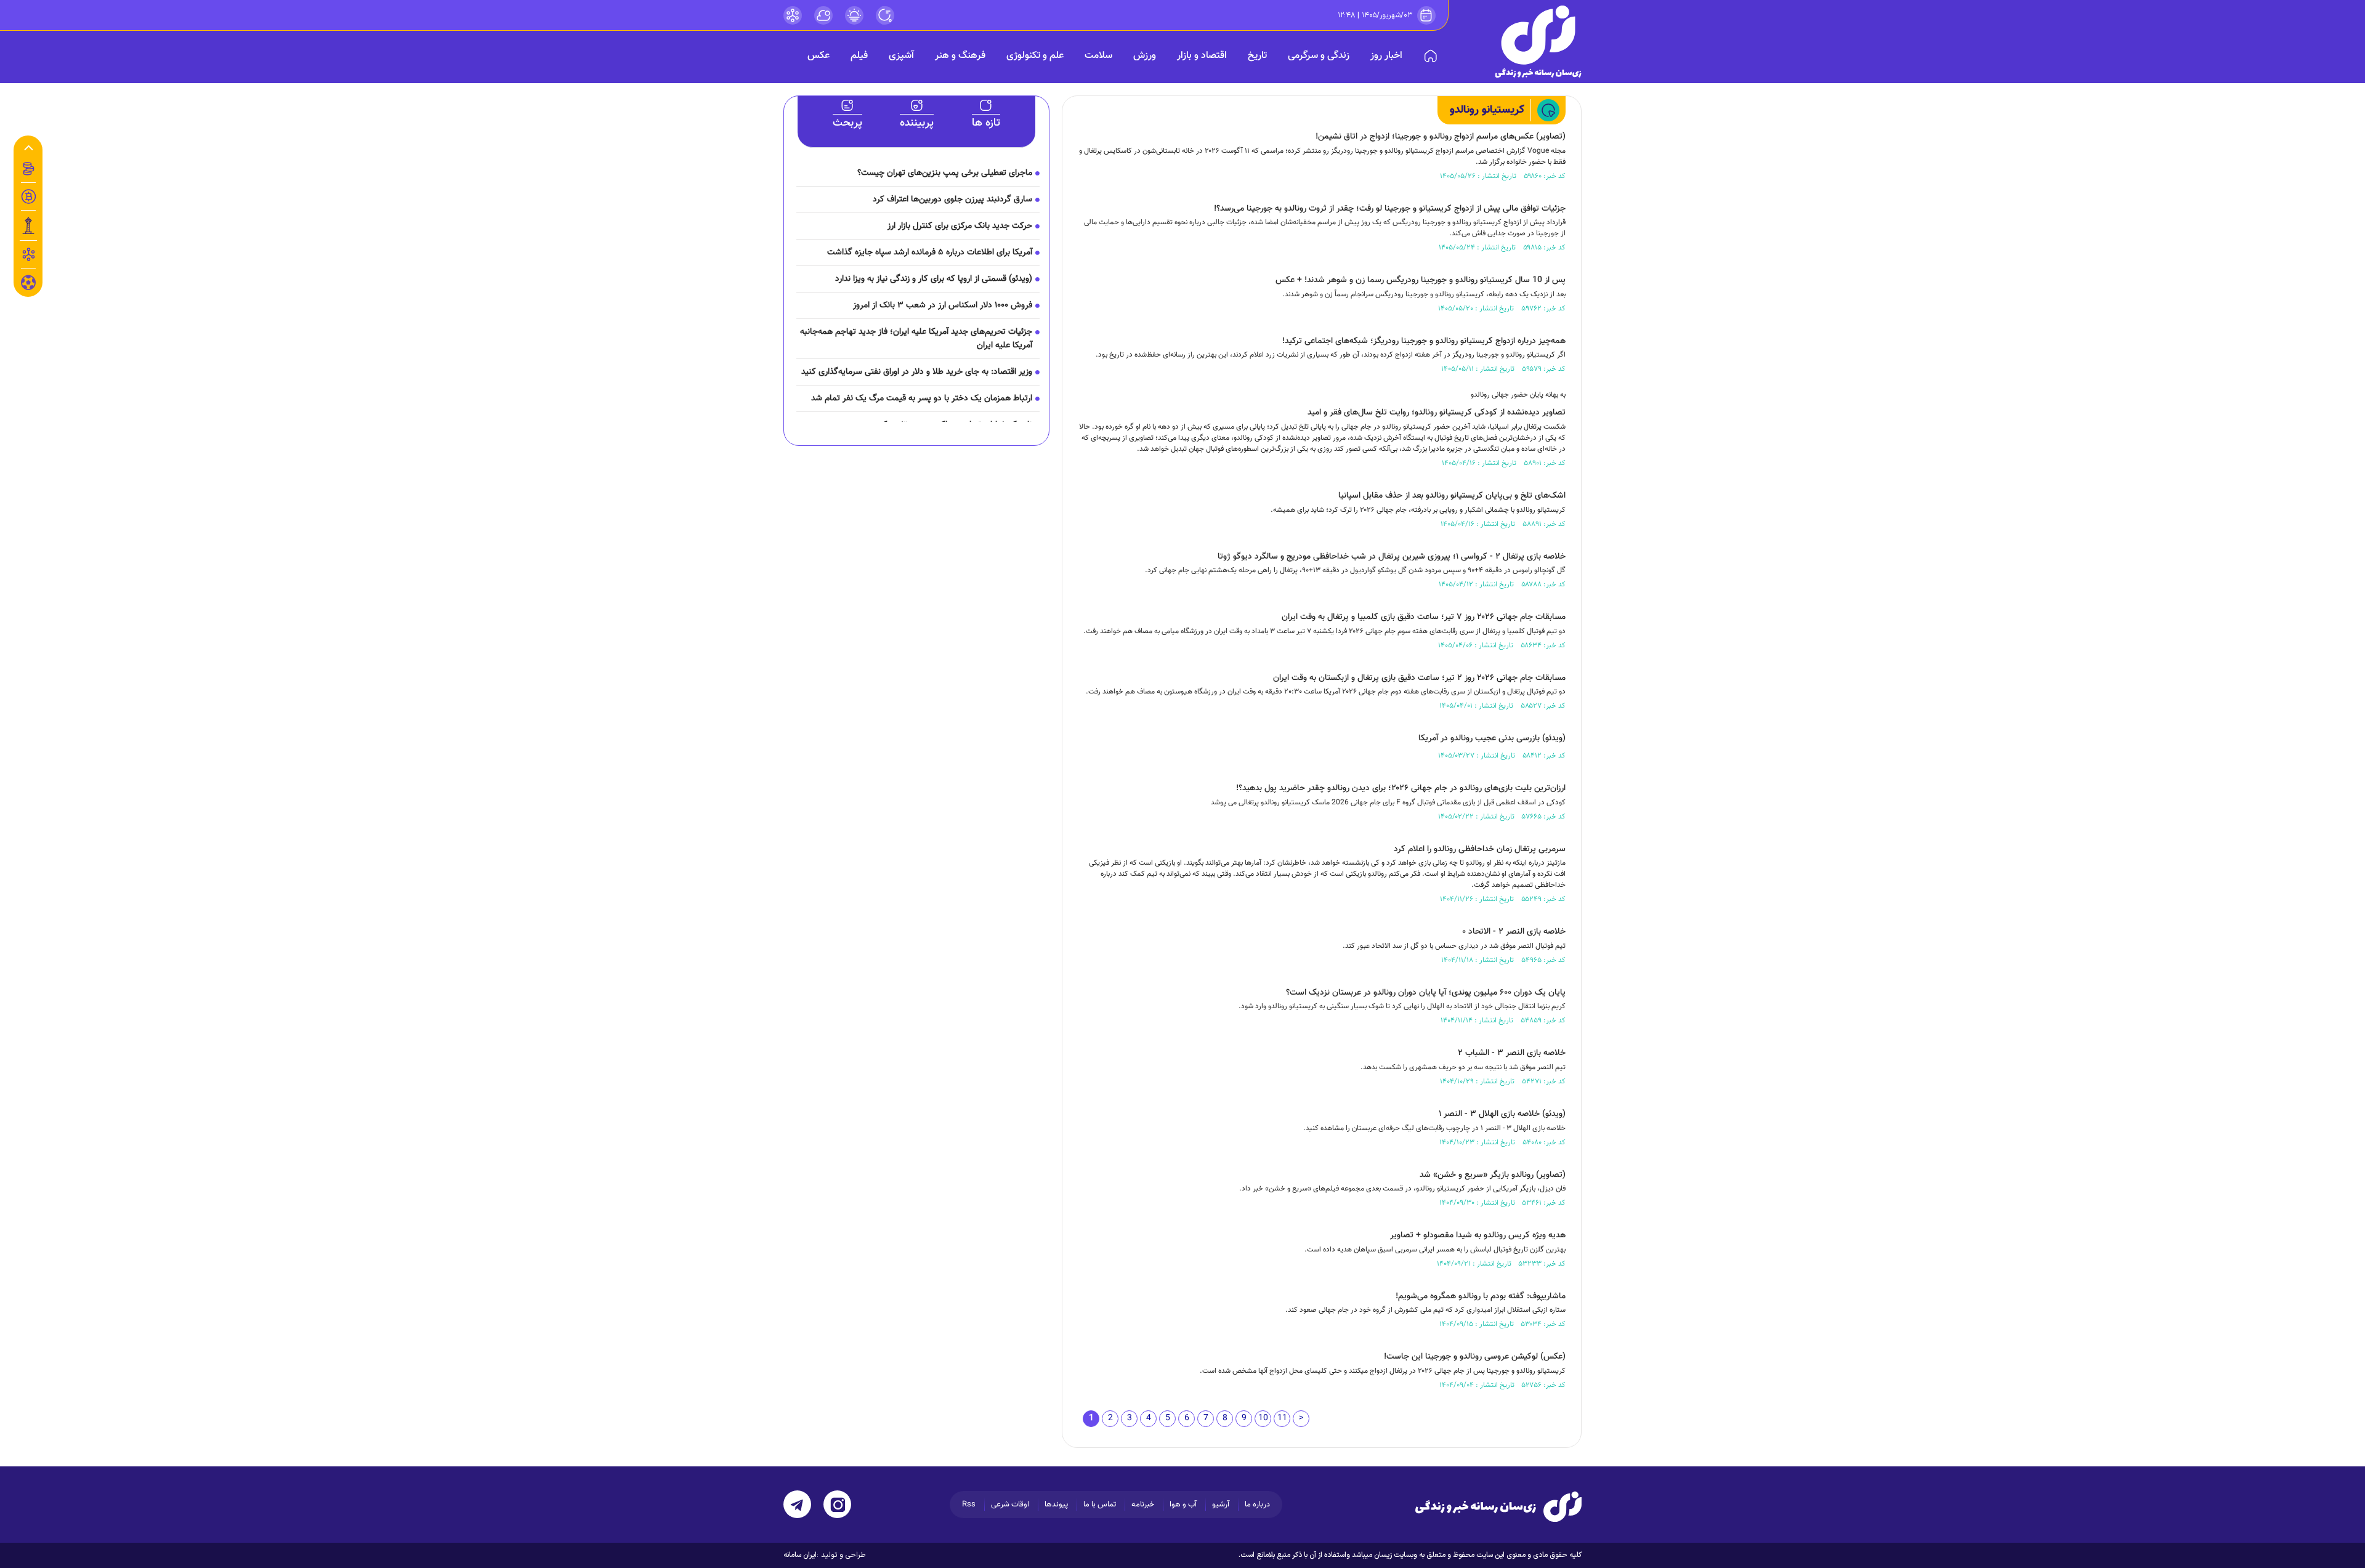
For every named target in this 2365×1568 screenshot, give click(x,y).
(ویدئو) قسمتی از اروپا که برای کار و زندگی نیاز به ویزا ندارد (934, 279)
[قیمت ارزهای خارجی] (28, 196)
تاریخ (1257, 56)
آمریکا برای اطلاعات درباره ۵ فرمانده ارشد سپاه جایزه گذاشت (930, 253)
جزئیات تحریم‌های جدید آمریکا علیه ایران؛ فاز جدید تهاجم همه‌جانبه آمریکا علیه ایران (916, 339)
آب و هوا (1183, 1505)
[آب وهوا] (823, 15)
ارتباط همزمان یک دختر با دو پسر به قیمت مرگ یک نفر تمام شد (922, 398)
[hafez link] (793, 15)
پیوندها (1056, 1505)
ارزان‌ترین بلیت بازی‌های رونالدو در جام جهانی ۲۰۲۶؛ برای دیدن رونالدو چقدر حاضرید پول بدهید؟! (1401, 788)
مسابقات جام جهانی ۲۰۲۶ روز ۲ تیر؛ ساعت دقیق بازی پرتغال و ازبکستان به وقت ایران (1419, 678)
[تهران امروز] (28, 225)
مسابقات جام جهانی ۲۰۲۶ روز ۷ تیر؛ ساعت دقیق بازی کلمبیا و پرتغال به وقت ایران (1424, 617)
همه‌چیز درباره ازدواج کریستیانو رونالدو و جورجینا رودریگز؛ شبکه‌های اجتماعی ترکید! (1424, 341)
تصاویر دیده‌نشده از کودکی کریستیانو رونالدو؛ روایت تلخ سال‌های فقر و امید (1437, 413)
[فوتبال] (28, 286)
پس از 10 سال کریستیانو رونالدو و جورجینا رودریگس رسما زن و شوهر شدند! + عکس (1421, 280)
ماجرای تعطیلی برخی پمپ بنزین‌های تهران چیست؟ (945, 173)
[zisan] (1538, 42)
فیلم (859, 56)
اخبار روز (1386, 56)
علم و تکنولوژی (1035, 56)
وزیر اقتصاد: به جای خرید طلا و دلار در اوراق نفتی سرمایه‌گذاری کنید (917, 372)
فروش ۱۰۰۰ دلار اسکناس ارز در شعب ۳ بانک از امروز (943, 305)
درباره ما (1257, 1505)
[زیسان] (1498, 1506)
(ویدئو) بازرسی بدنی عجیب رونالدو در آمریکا (1492, 738)
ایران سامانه (800, 1555)
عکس (819, 56)
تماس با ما (1100, 1505)
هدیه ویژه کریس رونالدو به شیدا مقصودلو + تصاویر (1478, 1235)
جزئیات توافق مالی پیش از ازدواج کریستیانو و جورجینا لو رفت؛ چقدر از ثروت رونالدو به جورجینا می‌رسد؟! (1390, 209)
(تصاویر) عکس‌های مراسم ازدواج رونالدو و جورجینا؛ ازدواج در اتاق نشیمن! (1441, 137)
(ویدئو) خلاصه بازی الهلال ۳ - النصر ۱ (1502, 1114)
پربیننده (917, 123)
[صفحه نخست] (1431, 56)
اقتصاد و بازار (1202, 56)
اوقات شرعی (1010, 1505)
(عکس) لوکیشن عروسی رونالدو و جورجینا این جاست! (1475, 1357)
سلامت (1098, 56)
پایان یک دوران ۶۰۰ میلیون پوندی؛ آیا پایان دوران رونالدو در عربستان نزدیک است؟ (1426, 993)
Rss (969, 1505)
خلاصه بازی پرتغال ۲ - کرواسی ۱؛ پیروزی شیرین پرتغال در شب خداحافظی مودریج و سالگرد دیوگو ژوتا (1392, 557)
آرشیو (1221, 1505)
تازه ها (986, 123)
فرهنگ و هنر (960, 56)
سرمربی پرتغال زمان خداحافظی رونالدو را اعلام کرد (1480, 849)
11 (1282, 1418)
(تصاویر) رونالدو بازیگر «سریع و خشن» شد (1493, 1175)
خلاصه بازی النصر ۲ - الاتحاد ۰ (1514, 932)
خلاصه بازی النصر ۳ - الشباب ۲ (1512, 1053)
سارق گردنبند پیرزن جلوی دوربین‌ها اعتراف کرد (952, 200)
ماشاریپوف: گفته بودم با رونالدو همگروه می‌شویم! (1481, 1296)
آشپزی (901, 56)
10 (1263, 1418)
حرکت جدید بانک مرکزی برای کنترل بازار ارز (960, 226)
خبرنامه (1143, 1505)
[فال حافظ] (28, 254)
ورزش (1145, 56)
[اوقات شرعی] (854, 15)
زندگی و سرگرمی (1319, 56)
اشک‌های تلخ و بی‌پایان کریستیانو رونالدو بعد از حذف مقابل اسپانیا (1452, 496)
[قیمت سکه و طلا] (28, 169)
